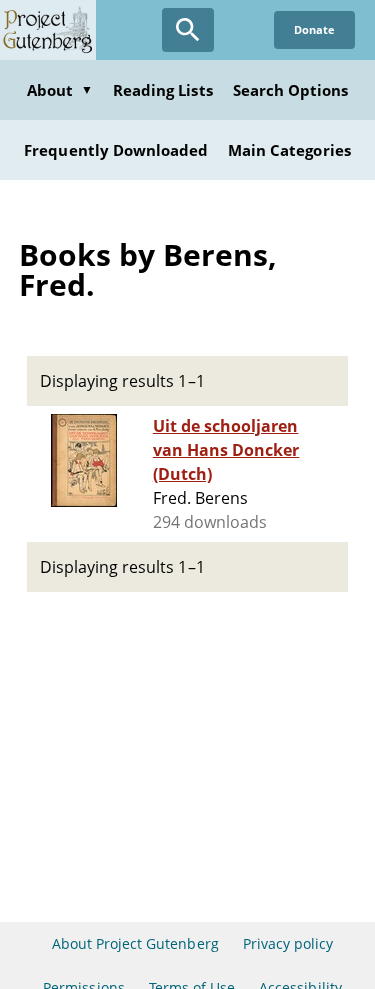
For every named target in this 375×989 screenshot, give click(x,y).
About (60, 90)
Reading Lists (163, 90)
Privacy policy (288, 943)
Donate (314, 29)
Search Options (291, 90)
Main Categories (289, 150)
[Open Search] (188, 30)
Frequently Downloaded (116, 150)
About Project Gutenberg (135, 943)
